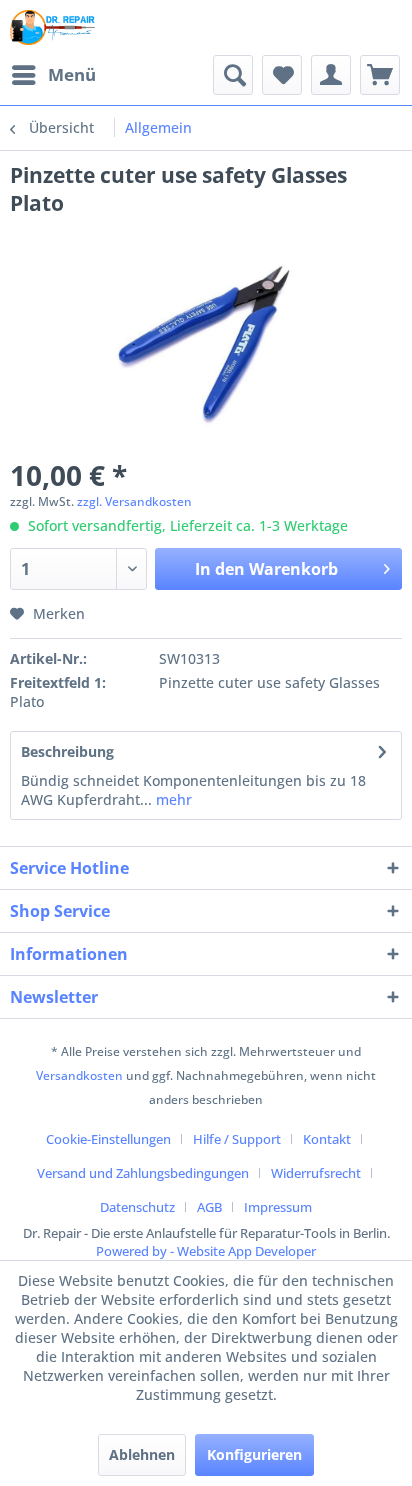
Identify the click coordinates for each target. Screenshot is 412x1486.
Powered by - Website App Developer (206, 1251)
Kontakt (327, 1139)
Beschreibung (67, 751)
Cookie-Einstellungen (108, 1139)
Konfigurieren (254, 1454)
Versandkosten (79, 1075)
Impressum (278, 1207)
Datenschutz (137, 1207)
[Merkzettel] (282, 75)
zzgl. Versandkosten (134, 501)
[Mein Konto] (331, 75)
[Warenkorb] (380, 75)
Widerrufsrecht (316, 1173)
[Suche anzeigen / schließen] (233, 75)
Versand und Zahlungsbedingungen (143, 1173)
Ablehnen (142, 1454)
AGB (209, 1207)
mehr (172, 799)
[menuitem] (53, 75)
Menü (72, 74)
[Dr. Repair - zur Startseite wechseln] (53, 27)
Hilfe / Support (237, 1139)
